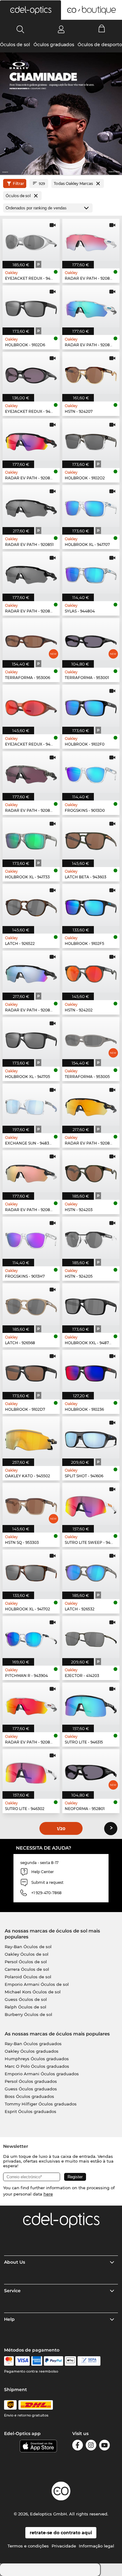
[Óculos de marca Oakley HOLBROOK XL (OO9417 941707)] (91, 506)
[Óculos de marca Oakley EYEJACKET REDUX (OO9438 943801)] (31, 373)
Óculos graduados (54, 45)
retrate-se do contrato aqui (61, 2533)
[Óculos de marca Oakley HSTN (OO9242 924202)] (91, 972)
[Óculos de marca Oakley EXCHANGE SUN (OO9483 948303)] (31, 1105)
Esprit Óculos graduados (30, 2111)
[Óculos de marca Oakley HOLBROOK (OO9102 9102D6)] (31, 306)
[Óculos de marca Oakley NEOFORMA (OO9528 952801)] (91, 1770)
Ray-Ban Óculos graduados (33, 2044)
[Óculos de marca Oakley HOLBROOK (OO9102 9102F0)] (91, 706)
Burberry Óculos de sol (28, 2014)
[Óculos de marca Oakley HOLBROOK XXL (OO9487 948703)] (91, 1304)
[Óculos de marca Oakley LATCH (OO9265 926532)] (91, 1571)
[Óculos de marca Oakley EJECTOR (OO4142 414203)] (91, 1637)
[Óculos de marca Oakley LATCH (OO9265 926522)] (31, 905)
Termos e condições (28, 2546)
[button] (30, 10)
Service (12, 2291)
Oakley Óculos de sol (27, 1954)
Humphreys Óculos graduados (37, 2059)
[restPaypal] (54, 2361)
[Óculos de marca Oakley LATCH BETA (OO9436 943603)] (91, 838)
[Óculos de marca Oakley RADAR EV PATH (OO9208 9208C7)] (31, 1171)
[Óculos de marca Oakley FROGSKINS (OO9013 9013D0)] (91, 772)
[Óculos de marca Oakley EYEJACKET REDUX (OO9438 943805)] (31, 240)
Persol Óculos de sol (26, 1962)
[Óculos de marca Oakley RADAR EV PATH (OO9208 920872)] (31, 1704)
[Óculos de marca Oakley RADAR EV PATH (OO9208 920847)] (91, 240)
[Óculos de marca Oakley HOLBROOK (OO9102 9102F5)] (91, 905)
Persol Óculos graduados (31, 2081)
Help (9, 2319)
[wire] (89, 2361)
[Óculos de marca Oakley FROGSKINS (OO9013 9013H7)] (31, 1238)
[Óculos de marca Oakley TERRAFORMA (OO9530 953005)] (91, 1038)
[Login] (61, 29)
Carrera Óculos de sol (27, 1969)
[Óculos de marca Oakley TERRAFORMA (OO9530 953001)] (91, 639)
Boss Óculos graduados (29, 2096)
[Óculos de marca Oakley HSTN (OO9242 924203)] (91, 1171)
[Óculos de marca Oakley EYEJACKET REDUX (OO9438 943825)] (31, 706)
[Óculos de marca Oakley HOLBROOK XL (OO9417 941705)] (31, 1038)
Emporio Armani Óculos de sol (37, 1984)
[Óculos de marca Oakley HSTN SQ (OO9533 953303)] (31, 1504)
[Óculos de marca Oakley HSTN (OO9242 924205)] (91, 1238)
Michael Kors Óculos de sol (33, 1992)
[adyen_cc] (9, 2361)
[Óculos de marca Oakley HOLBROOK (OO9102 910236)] (91, 1371)
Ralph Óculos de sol (25, 2007)
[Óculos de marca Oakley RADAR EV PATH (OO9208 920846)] (31, 439)
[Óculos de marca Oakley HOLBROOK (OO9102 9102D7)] (31, 1371)
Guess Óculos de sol (26, 1999)
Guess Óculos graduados (31, 2089)
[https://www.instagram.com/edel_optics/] (91, 2446)
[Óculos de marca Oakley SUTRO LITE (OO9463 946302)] (31, 1770)
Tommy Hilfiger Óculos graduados (41, 2104)
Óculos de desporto (100, 45)
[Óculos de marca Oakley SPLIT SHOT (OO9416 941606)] (91, 1437)
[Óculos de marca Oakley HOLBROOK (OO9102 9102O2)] (91, 439)
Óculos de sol (15, 45)
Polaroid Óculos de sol (28, 1977)
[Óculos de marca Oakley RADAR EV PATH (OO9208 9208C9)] (91, 1105)
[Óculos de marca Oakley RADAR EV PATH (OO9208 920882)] (31, 772)
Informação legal (97, 2546)
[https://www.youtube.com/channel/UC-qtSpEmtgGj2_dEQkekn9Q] (104, 2446)
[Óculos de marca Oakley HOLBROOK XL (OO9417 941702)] (31, 1571)
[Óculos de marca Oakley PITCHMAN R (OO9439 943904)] (31, 1637)
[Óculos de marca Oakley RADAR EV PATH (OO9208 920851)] (31, 506)
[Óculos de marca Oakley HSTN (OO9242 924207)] (91, 373)
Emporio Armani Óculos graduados (42, 2074)
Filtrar (18, 183)
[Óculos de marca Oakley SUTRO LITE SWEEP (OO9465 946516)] (91, 1504)
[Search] (20, 29)
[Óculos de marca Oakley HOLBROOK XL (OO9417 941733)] (31, 838)
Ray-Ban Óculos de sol (28, 1947)
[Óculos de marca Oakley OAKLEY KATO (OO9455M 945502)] (31, 1437)
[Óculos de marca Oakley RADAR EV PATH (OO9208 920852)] (31, 573)
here (48, 2194)
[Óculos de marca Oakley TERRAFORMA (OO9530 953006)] (31, 639)
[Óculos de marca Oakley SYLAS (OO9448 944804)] (91, 573)
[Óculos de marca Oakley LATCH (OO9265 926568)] (31, 1304)
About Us (15, 2262)
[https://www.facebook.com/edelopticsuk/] (78, 2446)
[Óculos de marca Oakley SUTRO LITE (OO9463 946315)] (91, 1704)
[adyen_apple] (70, 2361)
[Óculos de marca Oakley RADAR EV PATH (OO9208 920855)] (31, 972)
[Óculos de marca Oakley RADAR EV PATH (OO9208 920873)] (91, 306)
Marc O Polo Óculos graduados (37, 2066)
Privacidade (64, 2546)
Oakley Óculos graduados (32, 2051)
